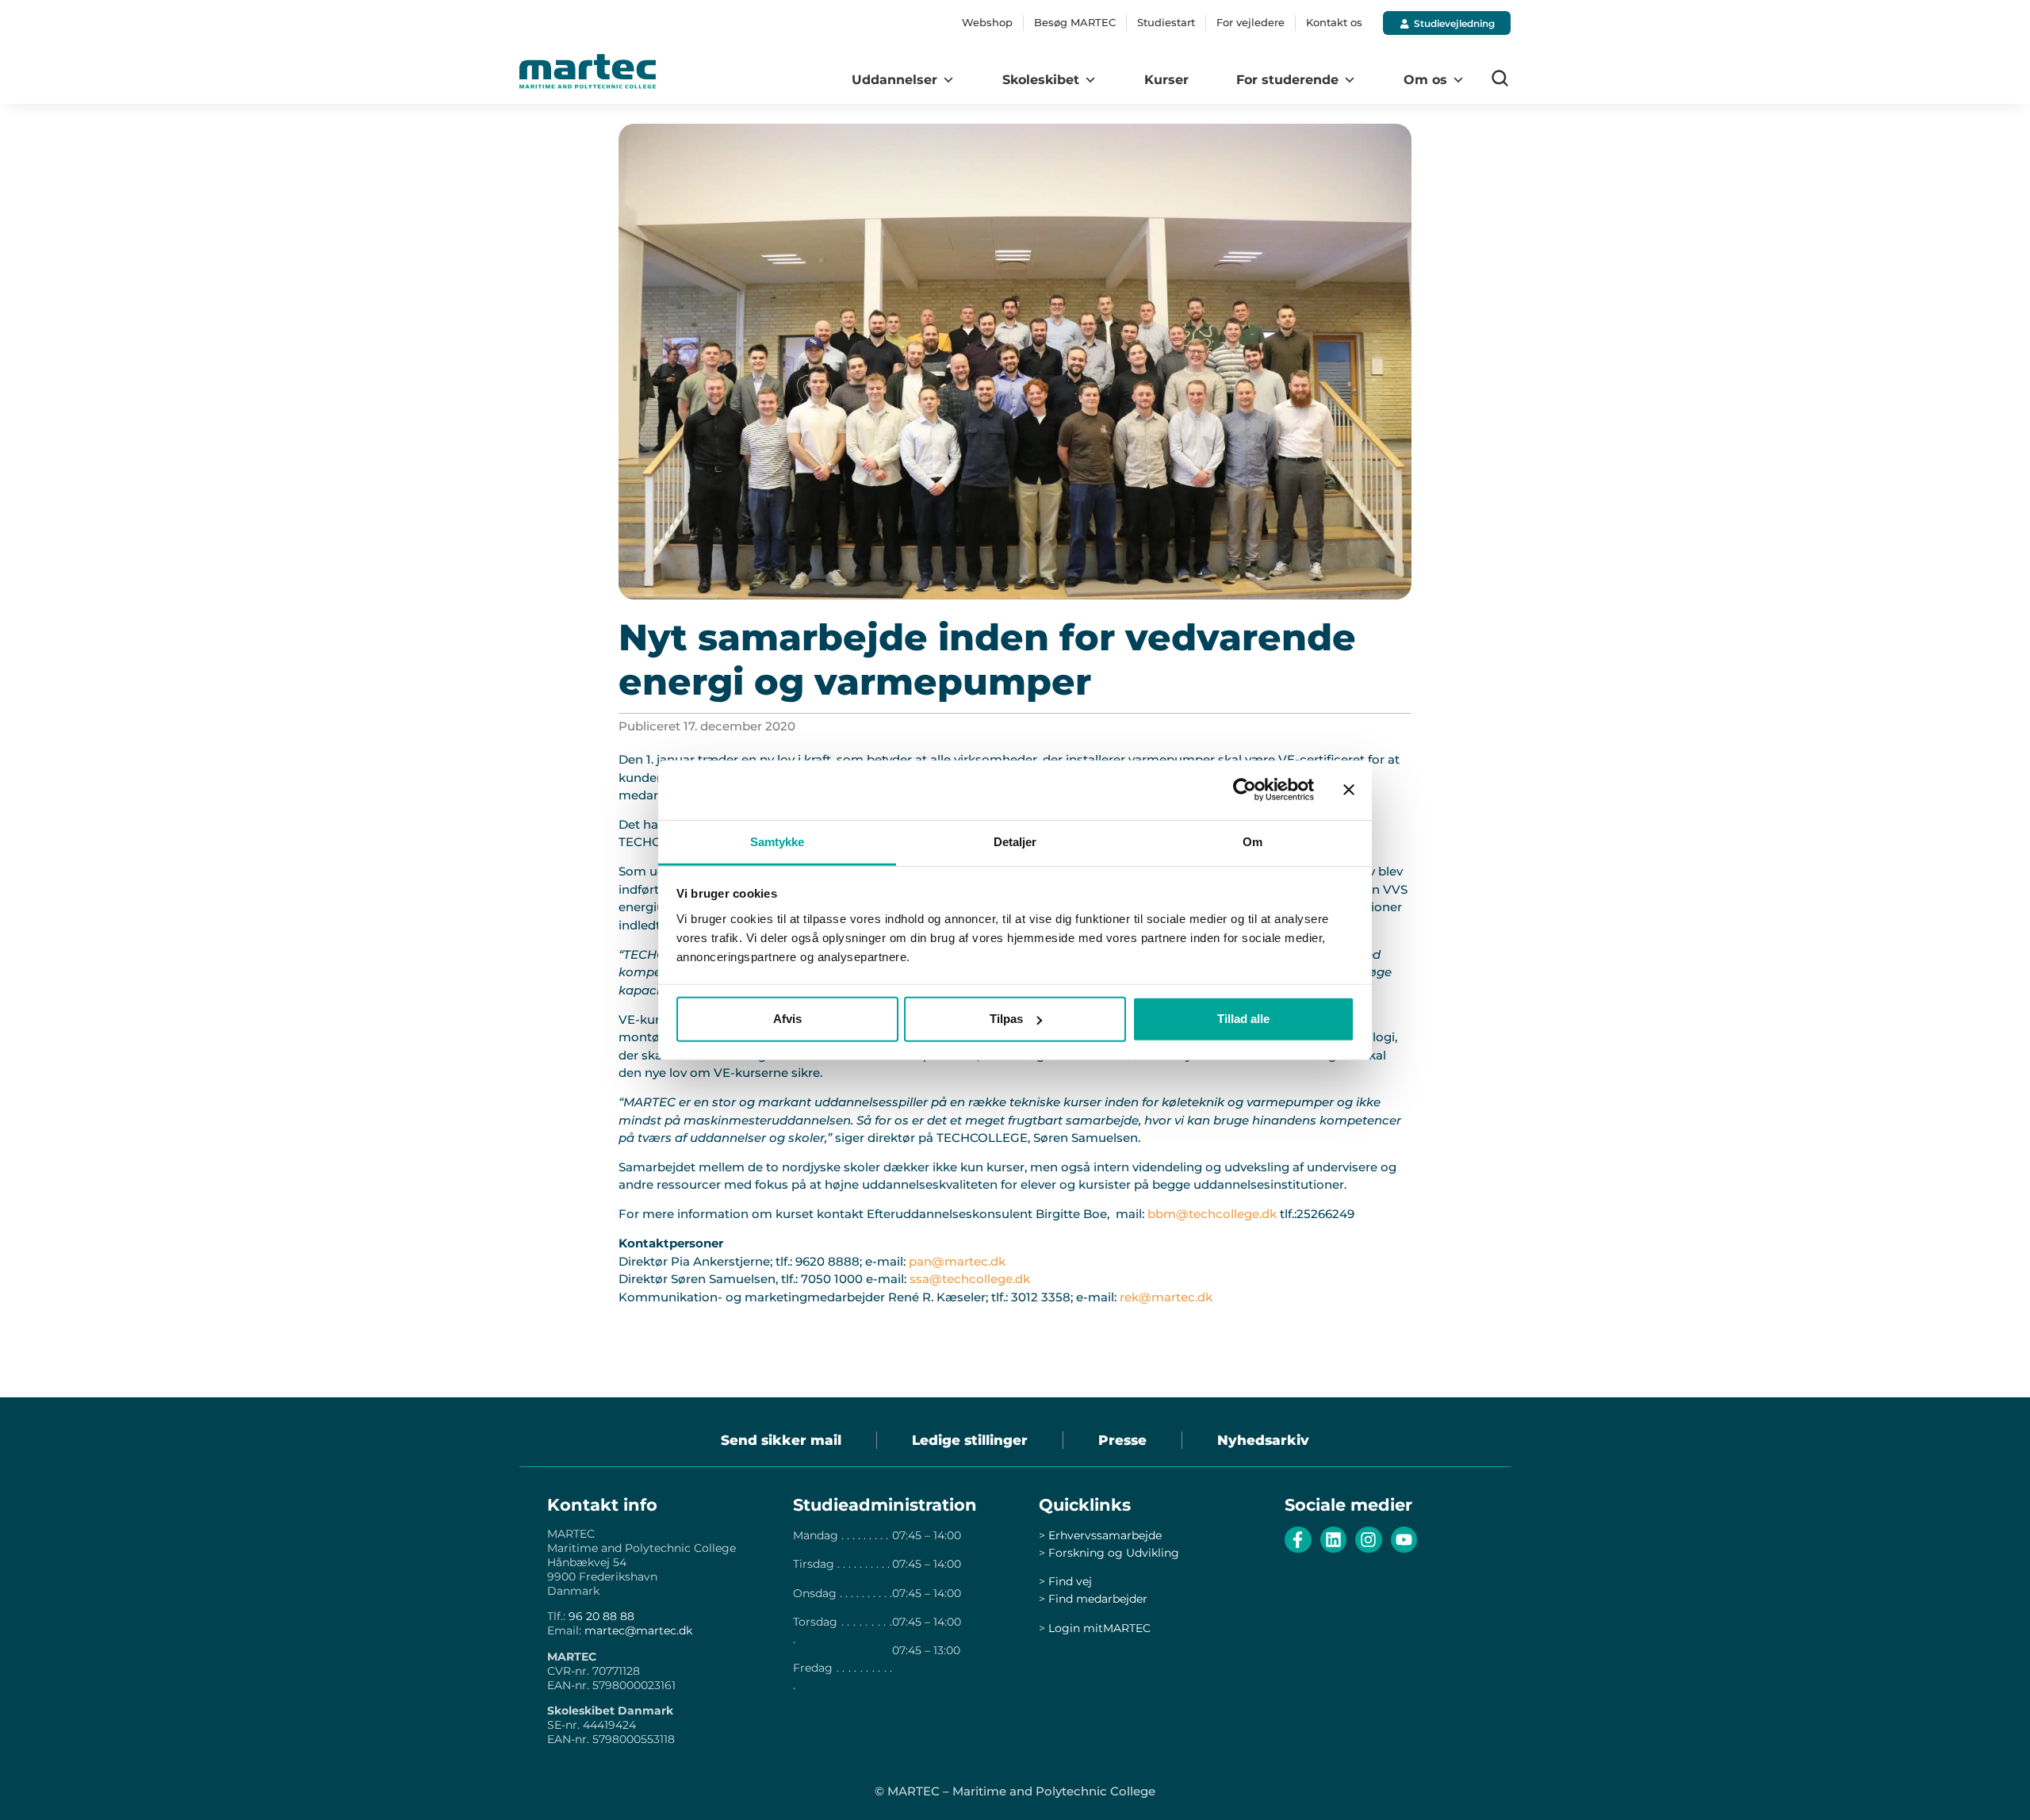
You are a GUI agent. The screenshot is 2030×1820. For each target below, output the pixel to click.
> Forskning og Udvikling (1109, 1553)
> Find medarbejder (1093, 1599)
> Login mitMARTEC (1095, 1628)
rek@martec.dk (1166, 1297)
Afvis (787, 1019)
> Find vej (1065, 1581)
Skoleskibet (1041, 80)
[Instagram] (1369, 1540)
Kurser (1166, 80)
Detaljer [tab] (1015, 841)
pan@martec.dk (957, 1261)
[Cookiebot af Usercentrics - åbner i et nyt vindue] (1245, 790)
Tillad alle (1243, 1019)
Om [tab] (1252, 841)
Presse (1122, 1440)
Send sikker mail (781, 1440)
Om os (1425, 80)
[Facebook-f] (1298, 1540)
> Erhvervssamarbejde (1100, 1535)
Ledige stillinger (970, 1440)
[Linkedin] (1334, 1540)
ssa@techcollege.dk (970, 1279)
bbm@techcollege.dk (1212, 1214)
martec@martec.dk (638, 1630)
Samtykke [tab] (778, 841)
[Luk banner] (1349, 790)
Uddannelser (894, 80)
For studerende (1287, 80)
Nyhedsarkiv (1263, 1440)
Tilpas (1006, 1019)
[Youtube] (1404, 1540)
